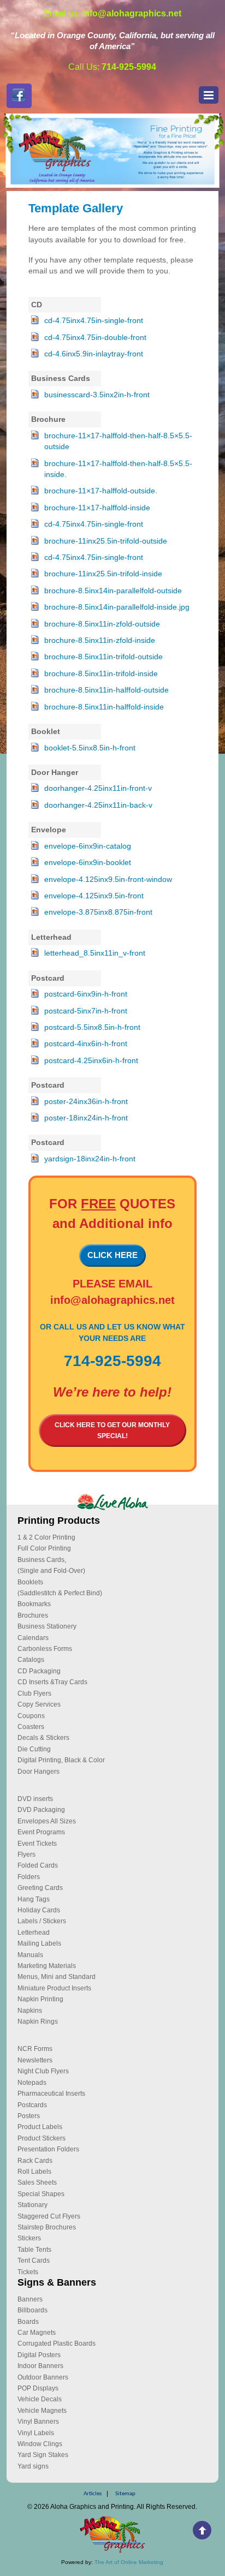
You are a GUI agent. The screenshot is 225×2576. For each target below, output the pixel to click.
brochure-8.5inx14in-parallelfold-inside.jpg (117, 607)
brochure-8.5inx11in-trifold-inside (101, 674)
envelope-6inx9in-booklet (88, 863)
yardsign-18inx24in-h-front (90, 1159)
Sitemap (125, 2494)
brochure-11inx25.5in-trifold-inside (103, 574)
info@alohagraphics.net (112, 1300)
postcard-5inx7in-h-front (86, 1011)
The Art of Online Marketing (129, 2562)
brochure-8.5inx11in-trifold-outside (103, 657)
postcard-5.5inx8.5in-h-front (92, 1027)
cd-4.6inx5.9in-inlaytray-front (94, 354)
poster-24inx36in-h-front (86, 1102)
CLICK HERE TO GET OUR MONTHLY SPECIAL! (112, 1430)
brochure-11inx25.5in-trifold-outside (106, 541)
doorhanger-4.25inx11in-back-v (98, 805)
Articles (93, 2494)
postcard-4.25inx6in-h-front (91, 1061)
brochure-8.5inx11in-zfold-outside (102, 624)
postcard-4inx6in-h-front (86, 1044)
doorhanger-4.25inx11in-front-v (98, 788)
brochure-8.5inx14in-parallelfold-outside (113, 591)
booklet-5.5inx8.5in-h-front (90, 748)
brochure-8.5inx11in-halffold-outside (106, 690)
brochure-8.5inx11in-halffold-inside (104, 707)
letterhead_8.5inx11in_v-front (95, 953)
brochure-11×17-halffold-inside (97, 508)
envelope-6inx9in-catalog (88, 846)
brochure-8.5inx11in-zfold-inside (100, 640)
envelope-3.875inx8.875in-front (98, 912)
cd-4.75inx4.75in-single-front (94, 321)
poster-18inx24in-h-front (86, 1118)
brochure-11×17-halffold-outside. (101, 491)
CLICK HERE (112, 1255)
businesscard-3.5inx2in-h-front (97, 395)
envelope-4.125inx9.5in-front (94, 896)
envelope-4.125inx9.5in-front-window (108, 879)
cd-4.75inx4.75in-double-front (95, 338)
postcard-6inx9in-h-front (86, 994)
